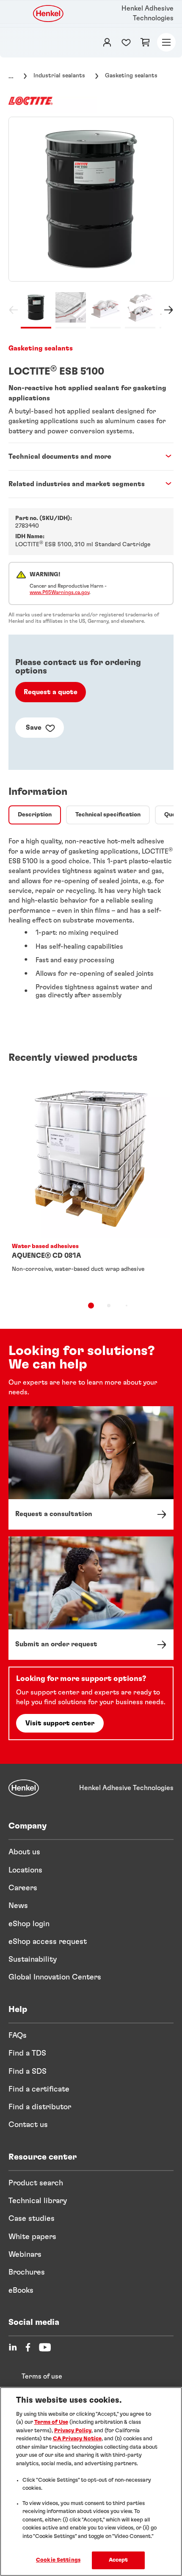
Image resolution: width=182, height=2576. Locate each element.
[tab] (35, 815)
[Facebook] (28, 2347)
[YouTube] (45, 2347)
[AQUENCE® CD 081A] (91, 1184)
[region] (91, 2482)
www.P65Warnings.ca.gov (59, 592)
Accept (119, 2560)
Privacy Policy (73, 2431)
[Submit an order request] (91, 1598)
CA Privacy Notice (77, 2439)
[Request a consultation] (91, 1468)
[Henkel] (24, 1788)
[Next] (167, 311)
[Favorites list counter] (126, 42)
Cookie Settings (58, 2560)
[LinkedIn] (13, 2347)
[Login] (107, 42)
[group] (91, 223)
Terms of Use (51, 2422)
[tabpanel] (91, 922)
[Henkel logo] (49, 14)
